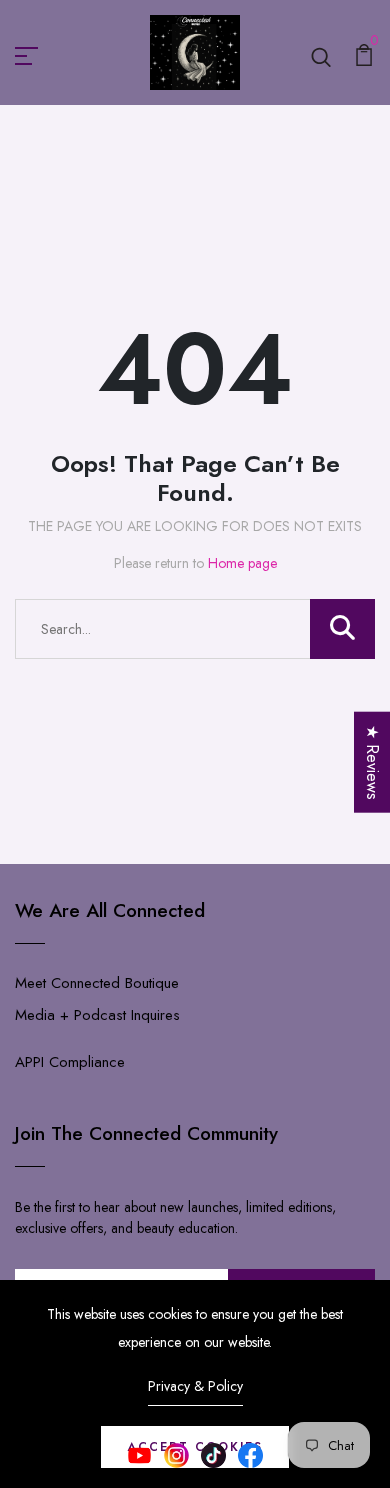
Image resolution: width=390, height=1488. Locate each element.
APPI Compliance (70, 1062)
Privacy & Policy (195, 1386)
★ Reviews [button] (372, 762)
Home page (242, 563)
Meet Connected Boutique (97, 983)
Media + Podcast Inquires (97, 1015)
